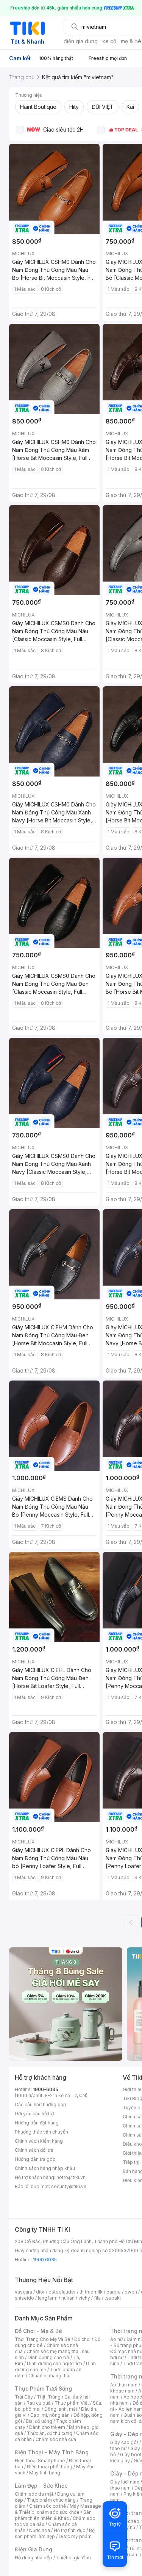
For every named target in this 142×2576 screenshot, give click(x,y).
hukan (68, 2298)
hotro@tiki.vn (71, 2177)
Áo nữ (116, 2339)
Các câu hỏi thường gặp (41, 2105)
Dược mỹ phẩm (75, 2536)
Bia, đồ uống (39, 2421)
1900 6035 (45, 2260)
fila (97, 2298)
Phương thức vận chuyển (41, 2132)
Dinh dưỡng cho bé (48, 2357)
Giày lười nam (125, 2482)
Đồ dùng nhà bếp (34, 2558)
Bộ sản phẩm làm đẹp (55, 2533)
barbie (114, 2292)
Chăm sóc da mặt (34, 2494)
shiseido (24, 2298)
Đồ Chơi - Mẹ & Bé (38, 2331)
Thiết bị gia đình (73, 2558)
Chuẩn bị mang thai (49, 2376)
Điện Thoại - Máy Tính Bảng (52, 2452)
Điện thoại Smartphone (40, 2461)
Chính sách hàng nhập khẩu (45, 2168)
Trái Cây (24, 2397)
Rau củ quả (39, 2403)
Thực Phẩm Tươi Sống (43, 2389)
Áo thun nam (124, 2385)
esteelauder (62, 2292)
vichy (84, 2298)
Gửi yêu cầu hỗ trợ (34, 2114)
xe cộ (109, 41)
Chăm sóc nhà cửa (56, 2439)
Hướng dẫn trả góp (35, 2159)
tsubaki (113, 2298)
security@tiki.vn (69, 2186)
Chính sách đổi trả (34, 2150)
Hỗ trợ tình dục (69, 2530)
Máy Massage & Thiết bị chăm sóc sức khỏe (58, 2509)
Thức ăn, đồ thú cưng (50, 2433)
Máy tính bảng (45, 2473)
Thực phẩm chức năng (51, 2500)
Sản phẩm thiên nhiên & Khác (53, 2515)
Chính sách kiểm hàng (39, 2141)
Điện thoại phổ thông (50, 2467)
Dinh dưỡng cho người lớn (55, 2363)
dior (40, 2292)
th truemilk (91, 2292)
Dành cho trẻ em (47, 2427)
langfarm (48, 2298)
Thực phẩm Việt (72, 2403)
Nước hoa (40, 2530)
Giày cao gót (124, 2442)
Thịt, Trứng (49, 2397)
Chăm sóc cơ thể (48, 2506)
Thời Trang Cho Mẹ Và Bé (43, 2339)
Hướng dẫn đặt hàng (37, 2123)
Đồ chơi (82, 2339)
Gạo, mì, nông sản (50, 2415)
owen (131, 2292)
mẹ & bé (131, 41)
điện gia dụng (81, 41)
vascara (23, 2292)
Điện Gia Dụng (34, 2549)
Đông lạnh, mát (61, 2409)
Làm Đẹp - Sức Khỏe (41, 2486)
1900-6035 (46, 2089)
